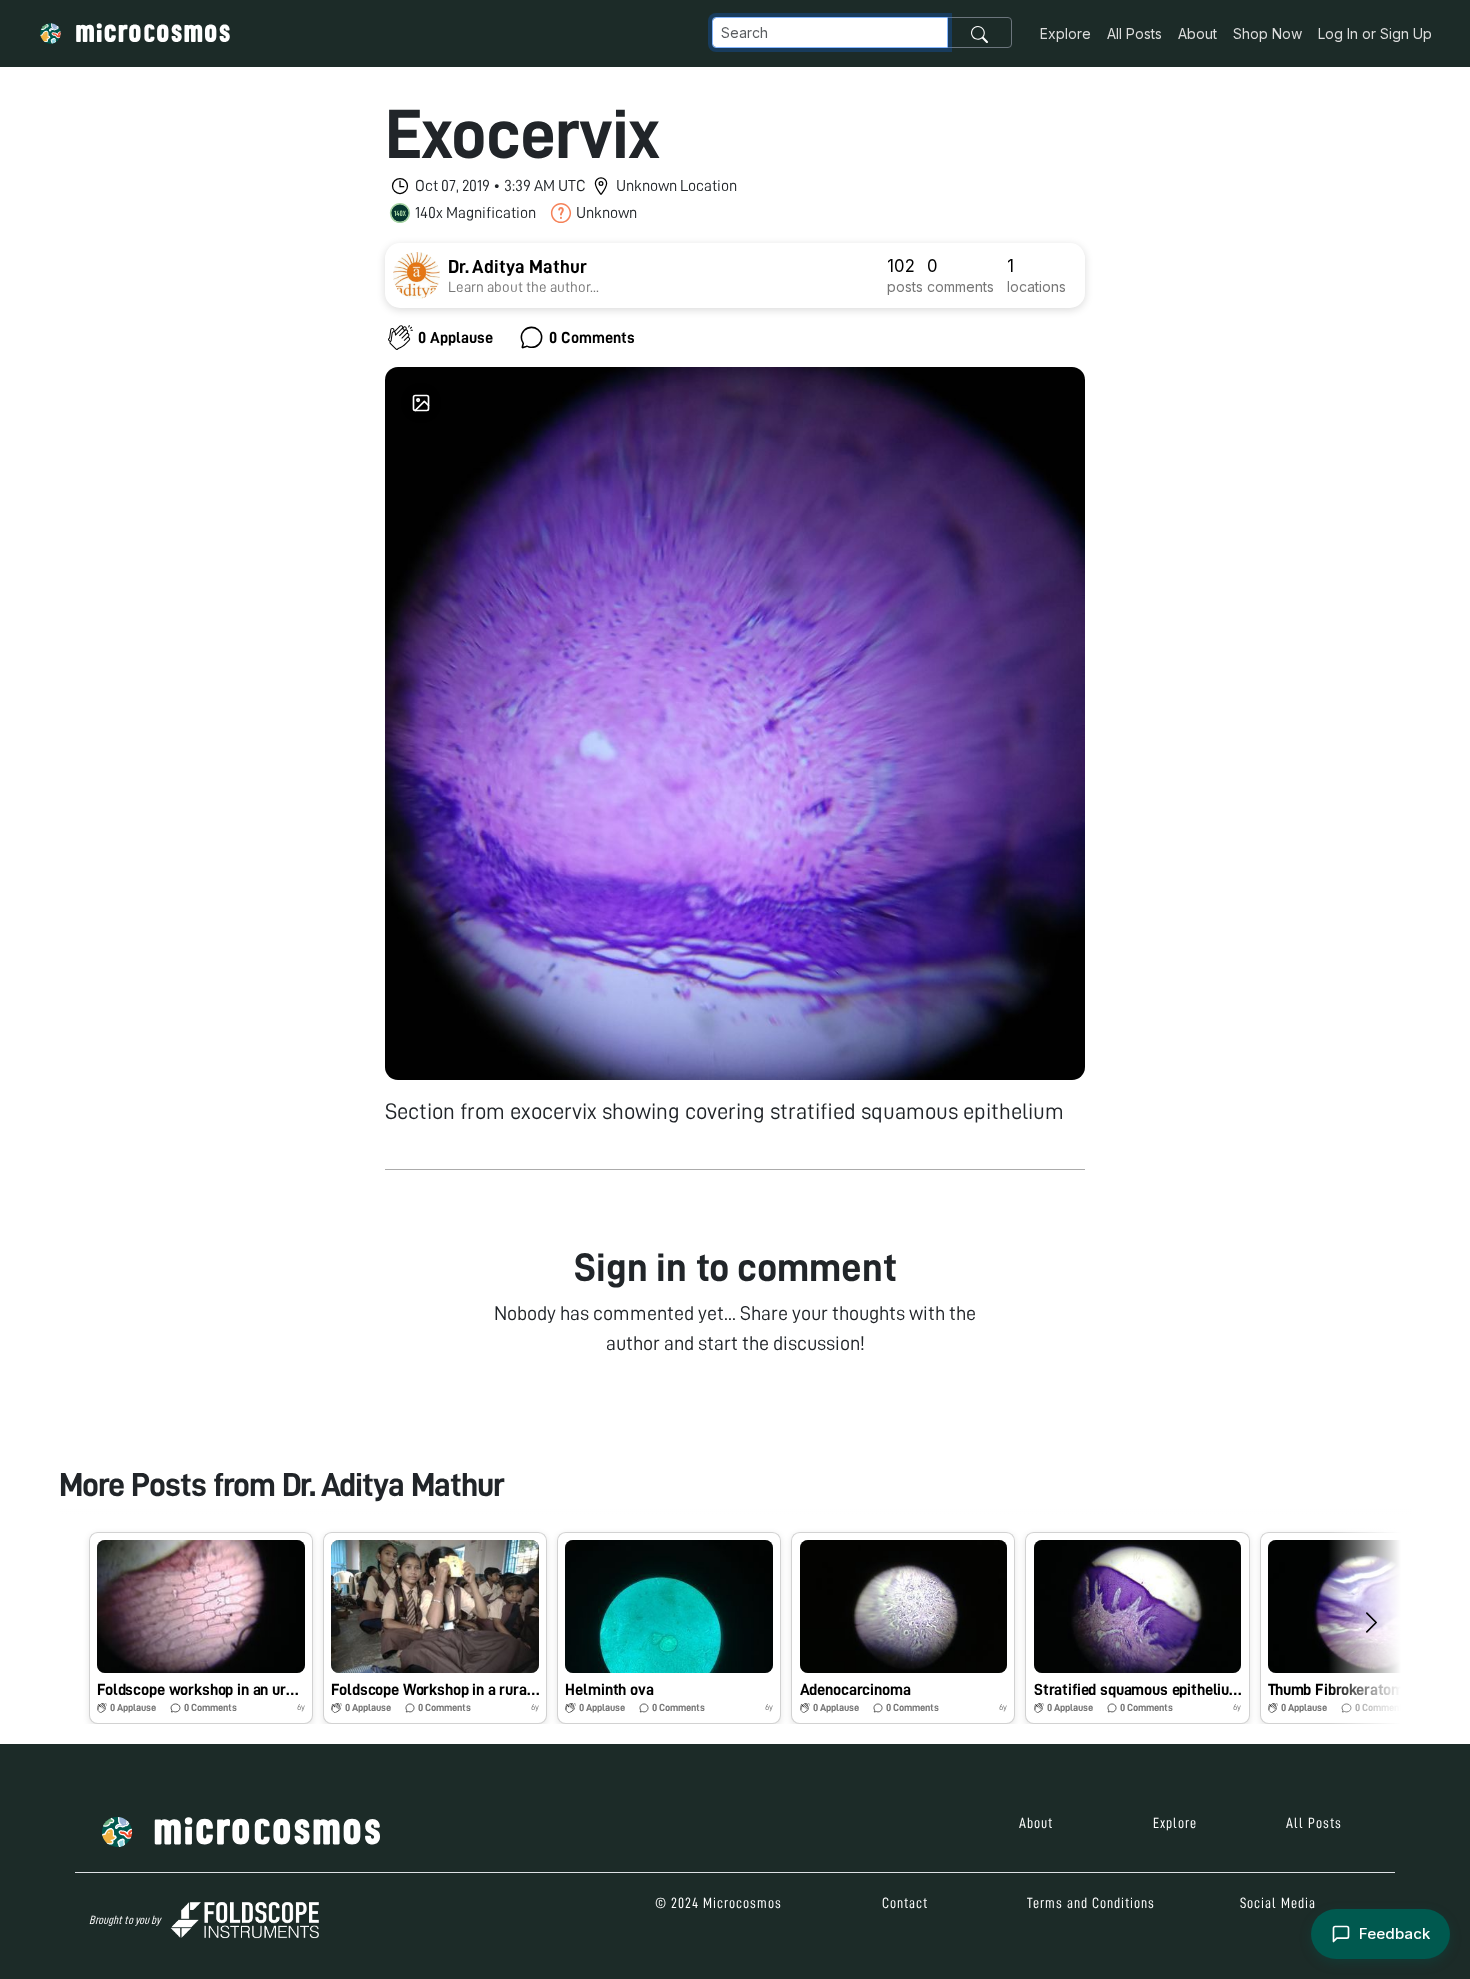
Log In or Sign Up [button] (1375, 33)
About (1197, 33)
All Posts (1134, 33)
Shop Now (1267, 33)
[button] (201, 1628)
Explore (1065, 33)
